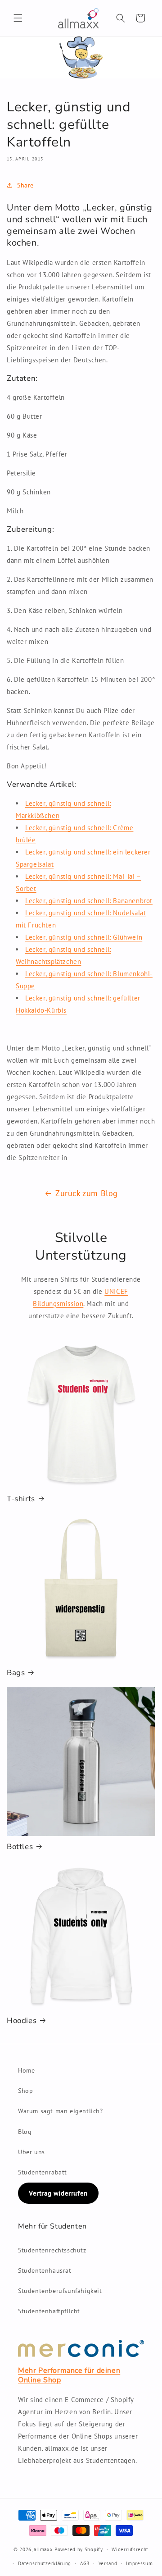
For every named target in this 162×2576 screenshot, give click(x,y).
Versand (108, 2563)
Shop (25, 2091)
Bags (16, 1673)
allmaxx (43, 2549)
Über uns (31, 2152)
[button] (18, 18)
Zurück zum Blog (87, 1193)
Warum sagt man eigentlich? (61, 2111)
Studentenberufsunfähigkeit (60, 2291)
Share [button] (25, 185)
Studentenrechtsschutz (52, 2250)
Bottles (20, 1847)
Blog (25, 2132)
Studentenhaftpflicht (49, 2311)
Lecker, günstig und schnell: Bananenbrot (89, 901)
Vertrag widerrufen (58, 2193)
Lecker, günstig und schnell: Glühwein (84, 937)
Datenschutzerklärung (45, 2563)
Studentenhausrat (45, 2270)
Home (26, 2070)
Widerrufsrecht (130, 2549)
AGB (85, 2563)
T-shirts (21, 1499)
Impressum (139, 2563)
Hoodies (22, 2021)
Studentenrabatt (43, 2172)
